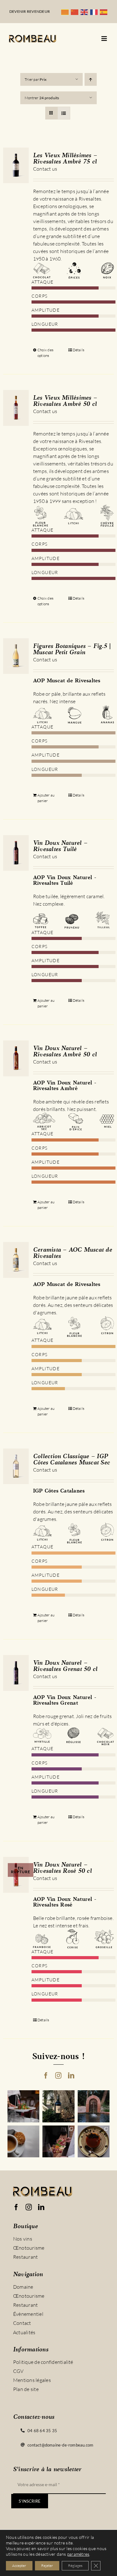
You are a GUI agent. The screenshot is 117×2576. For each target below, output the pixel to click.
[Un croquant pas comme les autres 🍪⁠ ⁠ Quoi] (24, 2142)
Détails (79, 350)
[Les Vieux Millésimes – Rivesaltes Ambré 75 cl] (16, 165)
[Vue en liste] (64, 113)
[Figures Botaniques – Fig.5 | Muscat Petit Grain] (16, 656)
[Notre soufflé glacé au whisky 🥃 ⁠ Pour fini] (94, 2142)
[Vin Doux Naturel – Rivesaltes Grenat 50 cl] (16, 1673)
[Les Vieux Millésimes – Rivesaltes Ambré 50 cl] (16, 408)
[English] (85, 12)
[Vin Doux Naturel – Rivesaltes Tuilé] (16, 853)
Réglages (75, 2566)
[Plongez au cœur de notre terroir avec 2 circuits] (58, 2142)
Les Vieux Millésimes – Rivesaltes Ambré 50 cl (65, 401)
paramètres (78, 2554)
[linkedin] (71, 2076)
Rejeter (47, 2566)
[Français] (95, 12)
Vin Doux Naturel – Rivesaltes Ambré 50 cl (65, 1052)
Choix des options (45, 353)
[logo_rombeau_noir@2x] (33, 37)
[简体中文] (76, 12)
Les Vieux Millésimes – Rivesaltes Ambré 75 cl (65, 159)
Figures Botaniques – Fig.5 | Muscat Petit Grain (72, 650)
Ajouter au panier (46, 798)
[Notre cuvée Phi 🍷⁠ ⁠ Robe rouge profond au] (58, 2106)
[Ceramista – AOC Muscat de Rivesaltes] (16, 1260)
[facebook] (46, 2076)
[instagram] (58, 2076)
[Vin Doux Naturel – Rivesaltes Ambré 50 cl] (16, 1058)
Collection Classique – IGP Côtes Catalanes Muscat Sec (71, 1460)
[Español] (105, 12)
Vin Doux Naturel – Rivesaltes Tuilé (60, 846)
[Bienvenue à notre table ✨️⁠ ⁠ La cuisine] (24, 2106)
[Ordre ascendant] (91, 79)
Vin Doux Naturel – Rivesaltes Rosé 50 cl (62, 1868)
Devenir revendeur (30, 11)
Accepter (19, 2566)
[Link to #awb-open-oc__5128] (104, 39)
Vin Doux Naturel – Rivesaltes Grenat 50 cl (65, 1666)
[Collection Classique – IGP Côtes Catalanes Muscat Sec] (16, 1466)
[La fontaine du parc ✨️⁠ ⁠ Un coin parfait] (94, 2106)
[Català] (66, 12)
